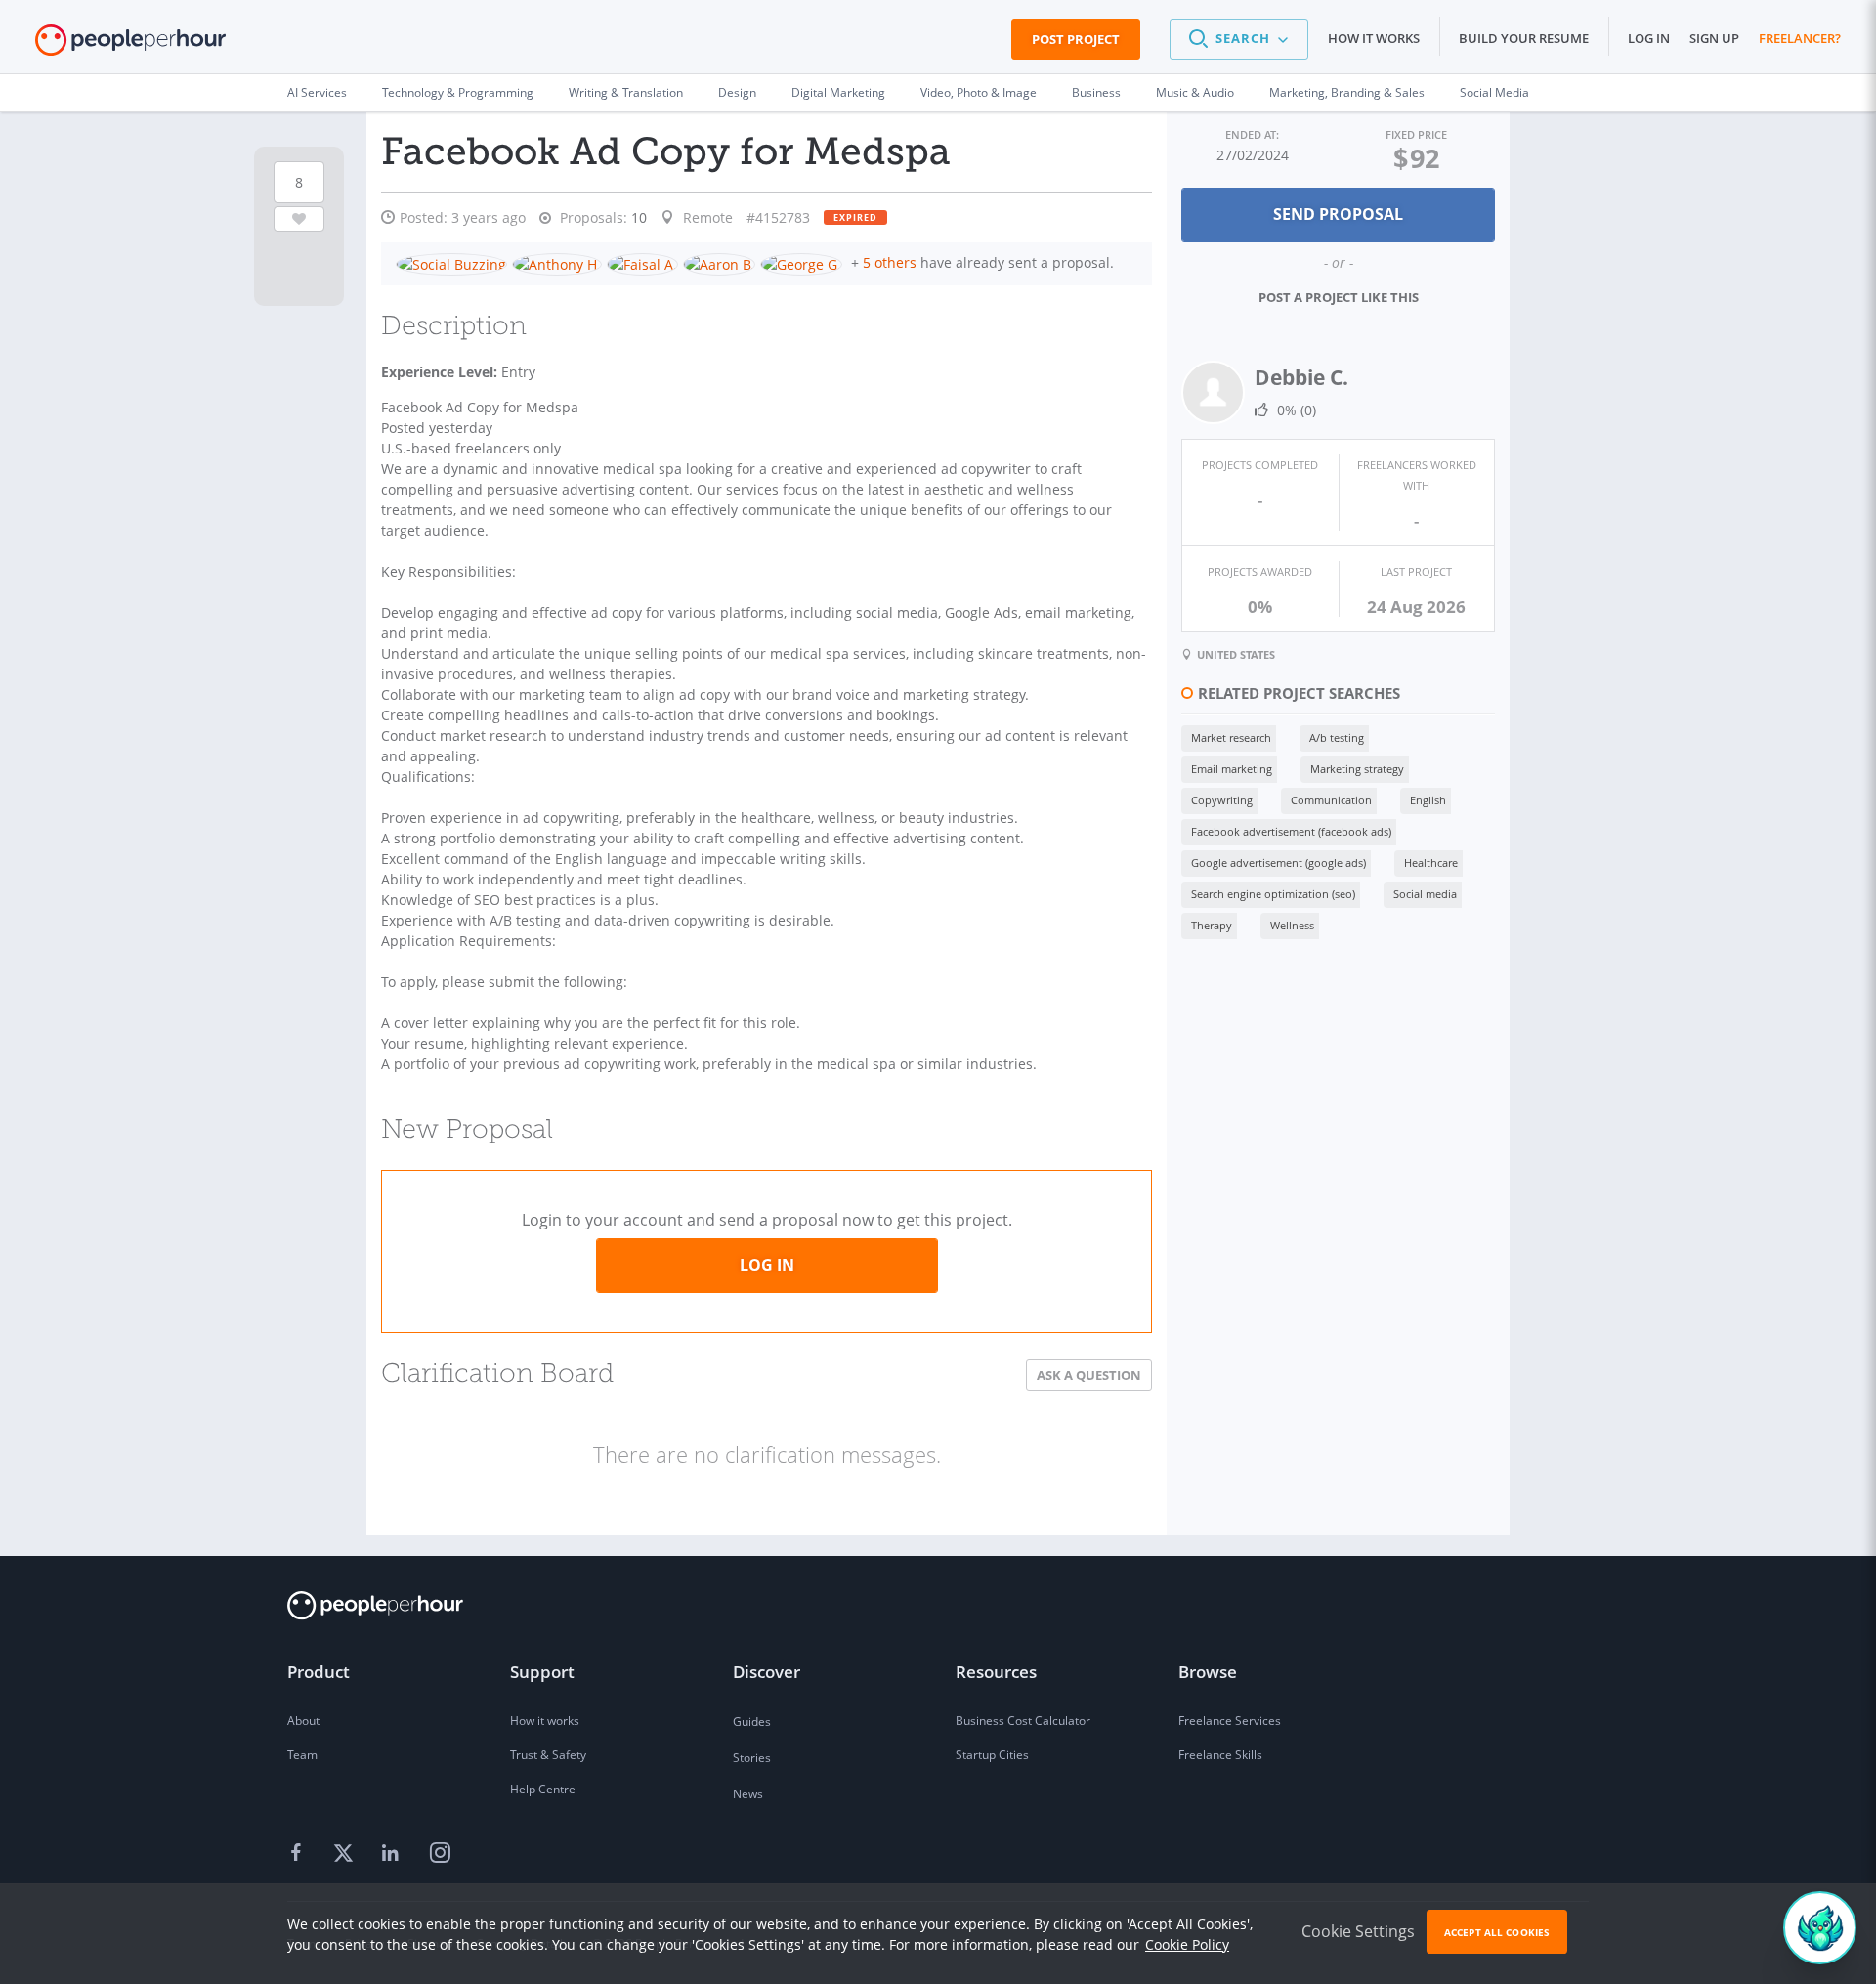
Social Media (1494, 92)
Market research (1231, 737)
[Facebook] (299, 1854)
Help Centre (543, 1789)
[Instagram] (440, 1854)
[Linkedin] (393, 1854)
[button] (1239, 39)
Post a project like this (1339, 297)
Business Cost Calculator (1023, 1721)
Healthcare (1431, 863)
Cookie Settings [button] (1358, 1931)
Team (302, 1755)
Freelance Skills (1220, 1755)
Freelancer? (1800, 38)
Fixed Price (1416, 134)
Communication (1331, 800)
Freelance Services (1230, 1721)
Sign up (1714, 38)
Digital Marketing (838, 92)
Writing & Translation (626, 92)
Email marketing (1232, 769)
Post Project (1076, 39)
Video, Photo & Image (979, 92)
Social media (1425, 894)
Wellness (1292, 925)
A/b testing (1337, 737)
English (1428, 800)
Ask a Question (1089, 1375)
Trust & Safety (548, 1755)
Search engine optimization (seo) (1273, 894)
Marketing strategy (1357, 769)
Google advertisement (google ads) (1279, 863)
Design (737, 92)
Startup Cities (992, 1755)
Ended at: (1252, 134)
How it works (1374, 38)
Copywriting (1222, 800)
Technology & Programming (458, 92)
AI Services (317, 92)
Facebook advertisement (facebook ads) (1291, 831)
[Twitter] (346, 1854)
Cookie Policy (1187, 1944)
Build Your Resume (1524, 38)
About (303, 1721)
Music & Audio (1195, 92)
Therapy (1212, 925)
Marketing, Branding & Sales (1347, 92)
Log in (1649, 38)
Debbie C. (1301, 377)
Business (1096, 92)
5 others (890, 262)
